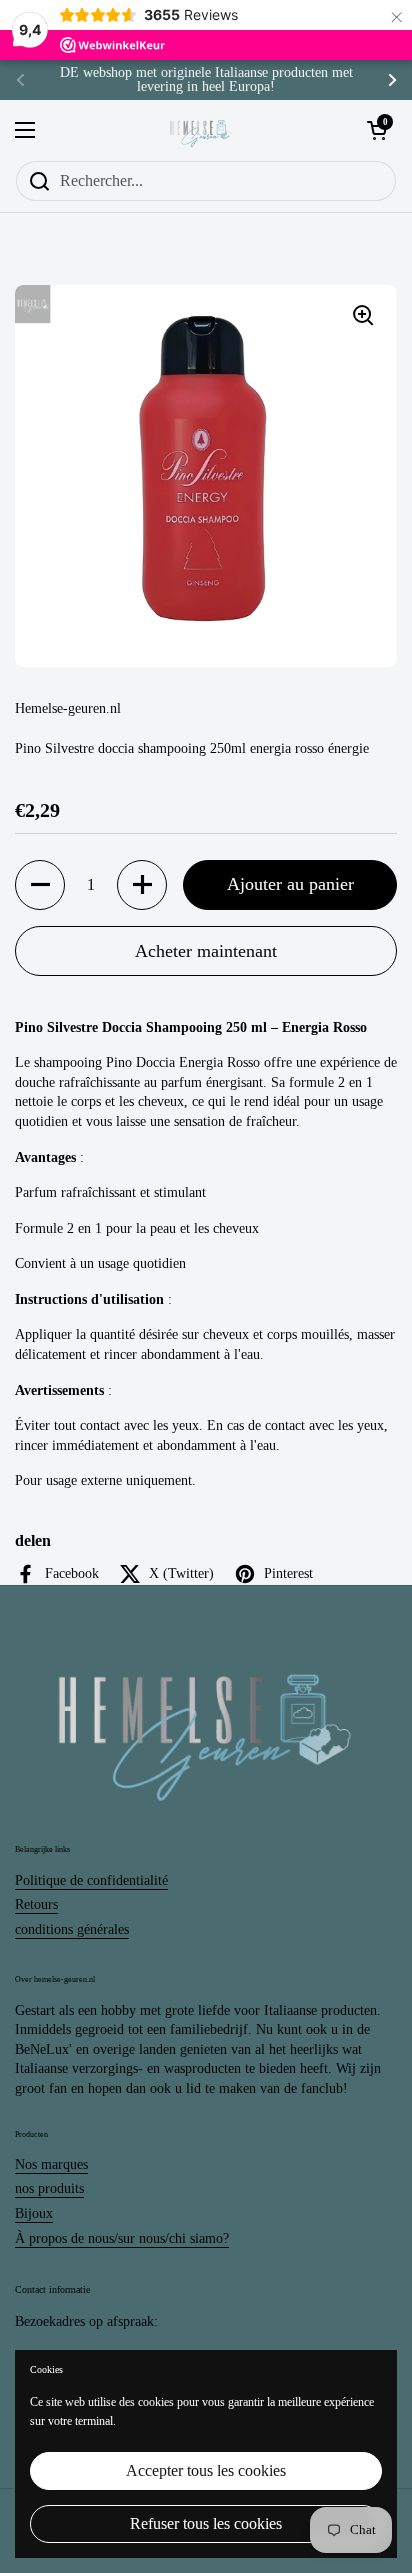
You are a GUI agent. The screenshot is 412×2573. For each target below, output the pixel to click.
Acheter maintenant (206, 951)
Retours (36, 1904)
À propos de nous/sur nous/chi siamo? (122, 2238)
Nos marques (51, 2164)
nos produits (49, 2188)
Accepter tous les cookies (206, 2470)
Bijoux (34, 2213)
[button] (40, 885)
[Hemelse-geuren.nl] (201, 130)
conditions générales (72, 1929)
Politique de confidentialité (91, 1880)
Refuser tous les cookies (206, 2523)
